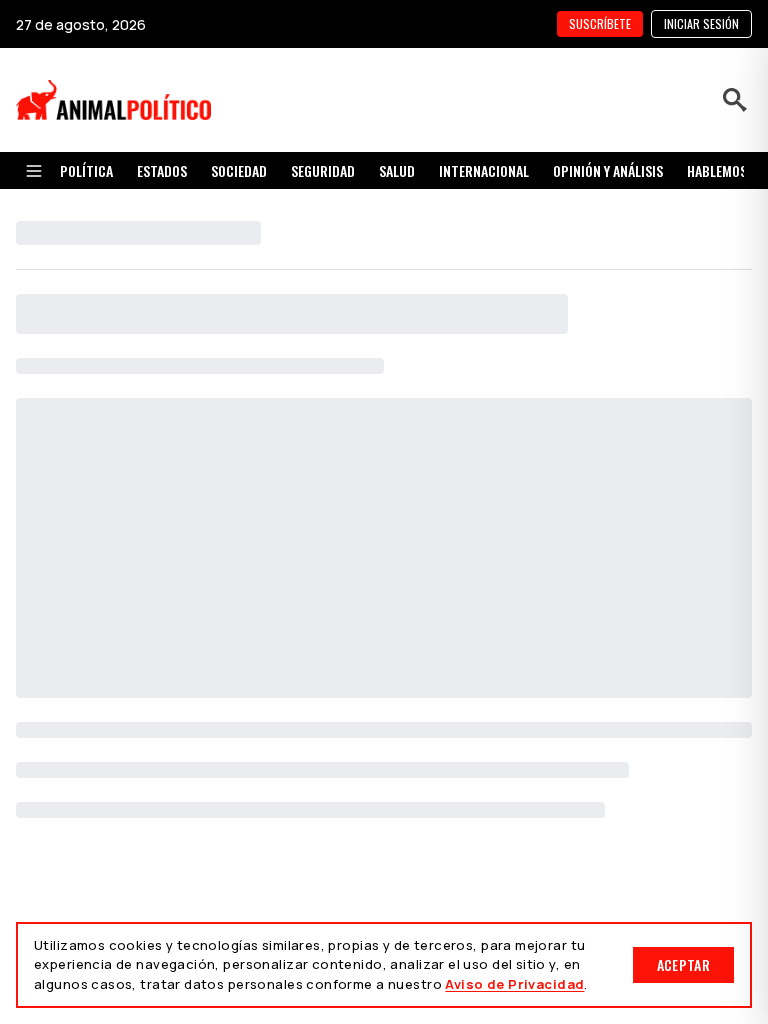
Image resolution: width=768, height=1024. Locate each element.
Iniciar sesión (701, 23)
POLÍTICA (86, 170)
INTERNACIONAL (484, 170)
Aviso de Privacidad (514, 984)
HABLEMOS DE (725, 170)
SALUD (397, 170)
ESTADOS (162, 170)
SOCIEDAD (239, 170)
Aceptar (683, 964)
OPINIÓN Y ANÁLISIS (608, 170)
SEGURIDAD (323, 170)
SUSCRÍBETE (600, 23)
